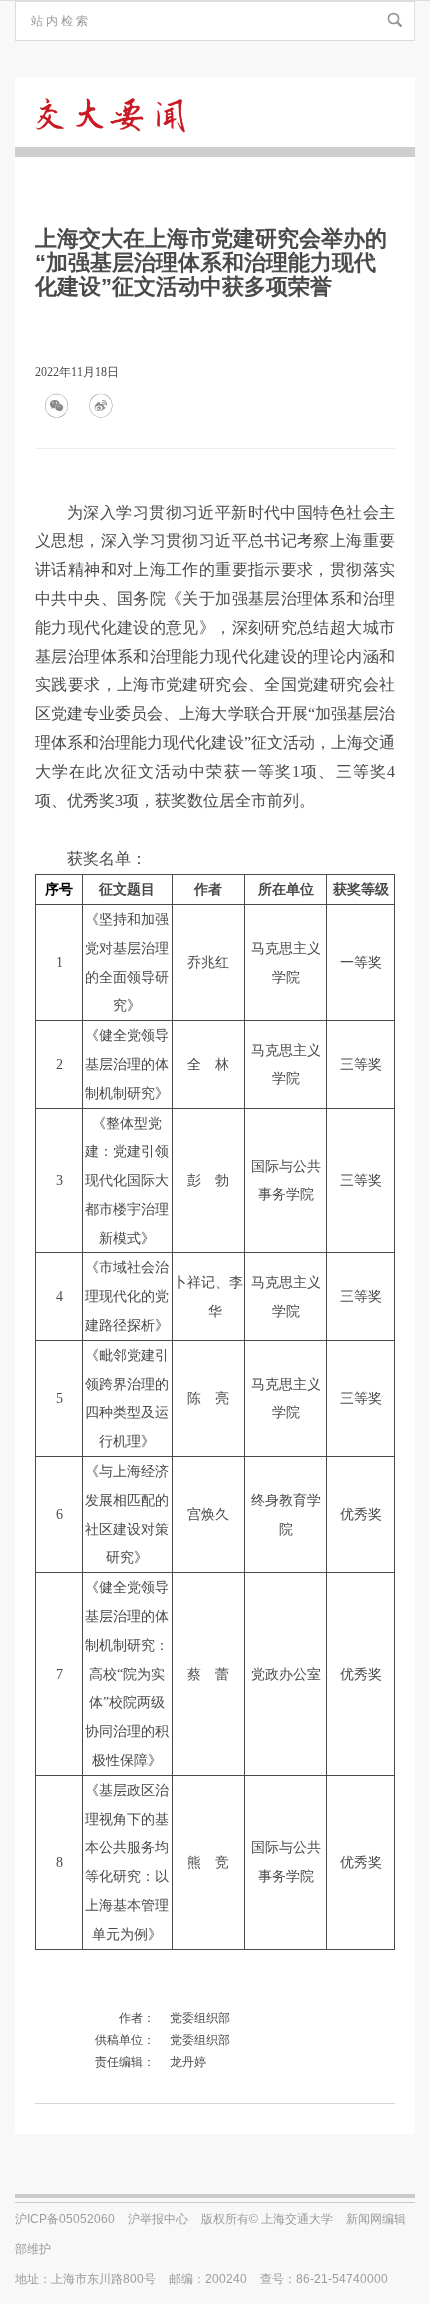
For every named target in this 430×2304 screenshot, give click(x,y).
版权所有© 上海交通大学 (267, 2219)
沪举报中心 (158, 2219)
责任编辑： (125, 2062)
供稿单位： (125, 2040)
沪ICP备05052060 (65, 2219)
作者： (137, 2018)
